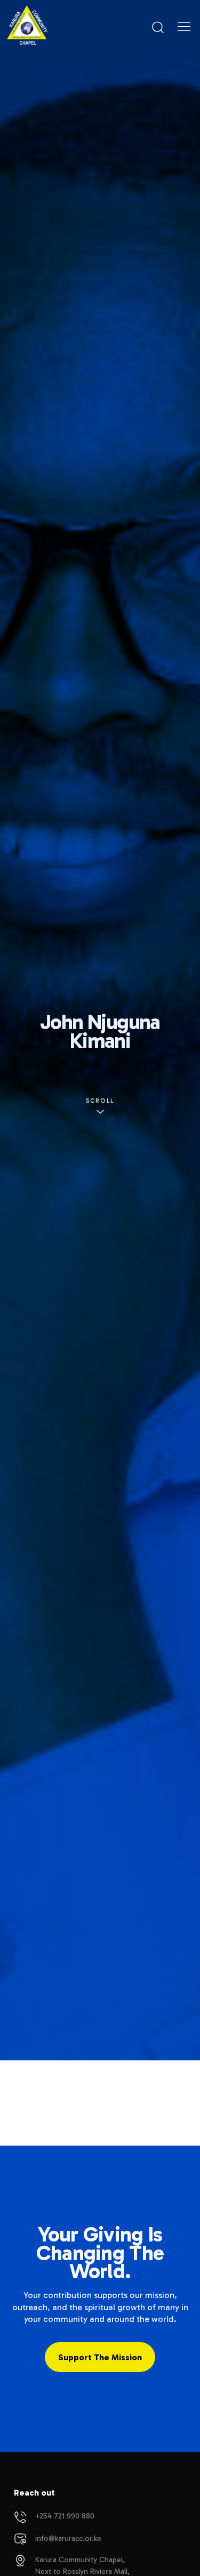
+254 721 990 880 (65, 2516)
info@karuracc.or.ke (68, 2538)
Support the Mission (100, 2357)
